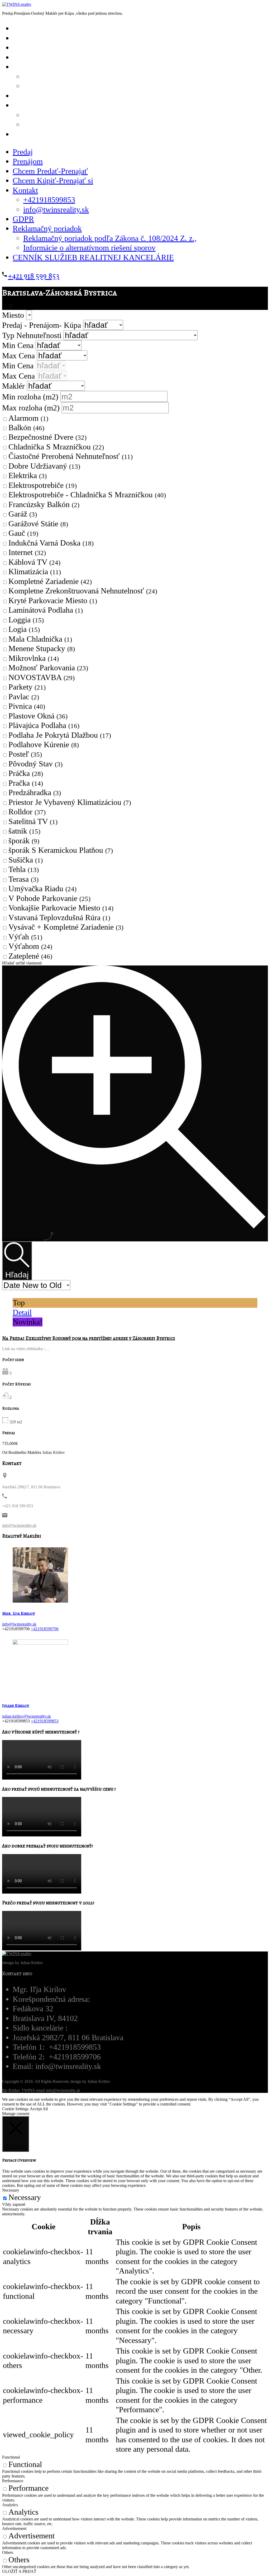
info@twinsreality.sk (71, 86)
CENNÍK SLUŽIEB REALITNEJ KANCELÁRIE (95, 134)
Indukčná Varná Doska (51, 543)
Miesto (14, 315)
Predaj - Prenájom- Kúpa (43, 325)
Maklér (15, 386)
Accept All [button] (39, 2109)
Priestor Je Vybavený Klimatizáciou (70, 802)
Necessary (25, 2197)
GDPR (23, 219)
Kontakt (25, 190)
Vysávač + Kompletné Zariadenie (66, 927)
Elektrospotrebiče (43, 485)
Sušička (26, 860)
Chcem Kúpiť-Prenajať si (64, 57)
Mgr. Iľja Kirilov (19, 1613)
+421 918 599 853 (34, 276)
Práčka (26, 773)
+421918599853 (49, 200)
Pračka (26, 783)
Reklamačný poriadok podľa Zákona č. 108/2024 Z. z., (110, 238)
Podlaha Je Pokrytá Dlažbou (60, 735)
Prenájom (28, 161)
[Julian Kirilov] (40, 1690)
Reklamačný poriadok (47, 229)
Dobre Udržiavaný (44, 466)
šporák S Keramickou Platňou (61, 850)
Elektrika (28, 475)
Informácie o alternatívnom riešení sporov (89, 248)
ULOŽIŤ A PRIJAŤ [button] (19, 2571)
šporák (24, 841)
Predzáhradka (35, 792)
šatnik (24, 831)
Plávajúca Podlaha (44, 725)
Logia (24, 629)
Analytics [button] (10, 2505)
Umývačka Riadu (42, 889)
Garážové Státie (38, 524)
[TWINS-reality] (17, 4)
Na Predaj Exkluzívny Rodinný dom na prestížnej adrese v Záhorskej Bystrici (89, 1338)
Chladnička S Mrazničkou (56, 447)
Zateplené (30, 956)
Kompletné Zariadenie (50, 581)
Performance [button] (13, 2481)
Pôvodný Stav (35, 764)
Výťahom (30, 946)
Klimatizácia (35, 572)
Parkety (27, 687)
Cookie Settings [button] (15, 2109)
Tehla (24, 869)
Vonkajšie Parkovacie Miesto (61, 908)
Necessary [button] (11, 2190)
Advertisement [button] (14, 2528)
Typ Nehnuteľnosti (33, 335)
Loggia (26, 620)
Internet (27, 552)
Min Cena (19, 345)
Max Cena (20, 356)
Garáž (23, 514)
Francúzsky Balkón (44, 504)
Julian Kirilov (16, 1706)
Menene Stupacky (42, 648)
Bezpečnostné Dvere (47, 437)
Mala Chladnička (40, 639)
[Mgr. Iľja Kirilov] (40, 1598)
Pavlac (24, 697)
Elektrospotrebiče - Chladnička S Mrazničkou (87, 495)
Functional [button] (11, 2457)
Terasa (23, 879)
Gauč (23, 533)
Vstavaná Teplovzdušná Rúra (59, 918)
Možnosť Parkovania (48, 668)
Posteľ (25, 754)
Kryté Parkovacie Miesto (53, 601)
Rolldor (27, 812)
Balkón (26, 428)
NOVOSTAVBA (42, 677)
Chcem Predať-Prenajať (50, 171)
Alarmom (28, 418)
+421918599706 (45, 1629)
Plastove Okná (38, 716)
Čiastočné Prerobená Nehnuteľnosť (71, 456)
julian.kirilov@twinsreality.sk (26, 1716)
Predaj (23, 152)
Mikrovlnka (34, 658)
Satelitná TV (33, 821)
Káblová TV (34, 562)
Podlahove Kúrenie (44, 745)
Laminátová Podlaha (46, 610)
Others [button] (8, 2552)
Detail (22, 1312)
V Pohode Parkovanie (49, 898)
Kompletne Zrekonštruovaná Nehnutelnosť (83, 591)
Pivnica (27, 706)
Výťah (25, 937)
